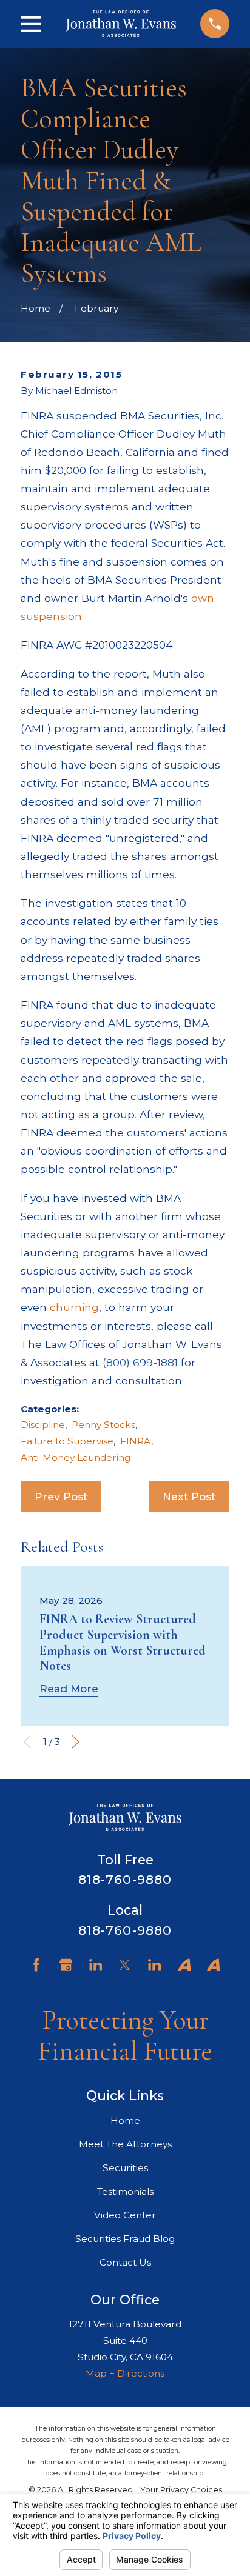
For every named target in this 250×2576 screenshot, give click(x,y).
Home (125, 2121)
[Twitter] (125, 1965)
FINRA (136, 1441)
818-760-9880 (125, 1879)
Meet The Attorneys (125, 2144)
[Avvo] (184, 1965)
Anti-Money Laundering (76, 1457)
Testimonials (125, 2191)
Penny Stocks (103, 1425)
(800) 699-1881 (140, 1362)
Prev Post (61, 1496)
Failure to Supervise (67, 1441)
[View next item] (76, 1742)
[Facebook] (36, 1965)
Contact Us (125, 2262)
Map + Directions (125, 2373)
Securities (125, 2168)
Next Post (189, 1496)
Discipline (43, 1425)
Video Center (125, 2215)
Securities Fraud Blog (125, 2239)
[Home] (121, 24)
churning (74, 1307)
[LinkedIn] (96, 1965)
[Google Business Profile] (66, 1965)
